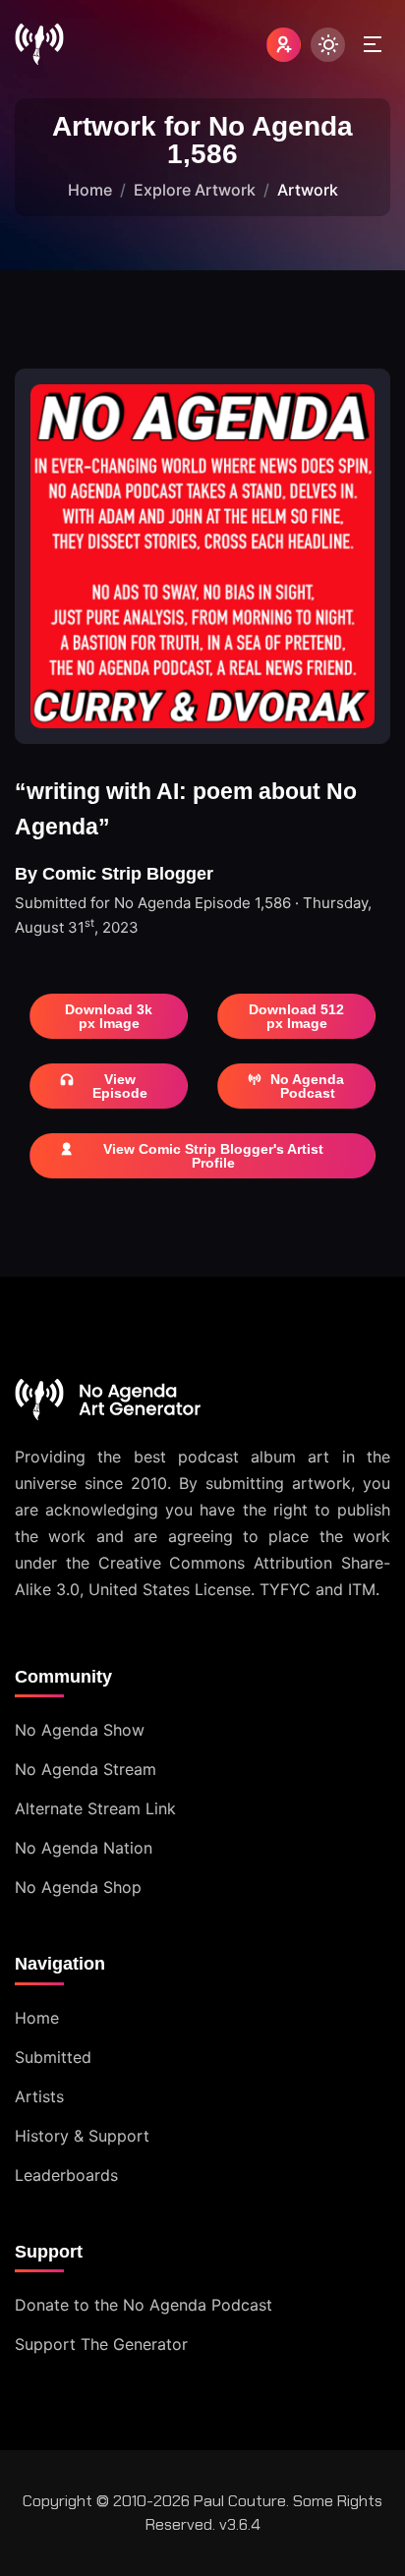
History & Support (82, 2136)
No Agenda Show (80, 1730)
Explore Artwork (195, 190)
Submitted (53, 2057)
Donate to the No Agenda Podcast (144, 2305)
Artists (39, 2096)
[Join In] (284, 45)
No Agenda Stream (86, 1769)
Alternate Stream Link (95, 1808)
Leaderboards (66, 2175)
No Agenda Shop (78, 1887)
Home (90, 190)
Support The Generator (101, 2344)
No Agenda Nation (84, 1848)
